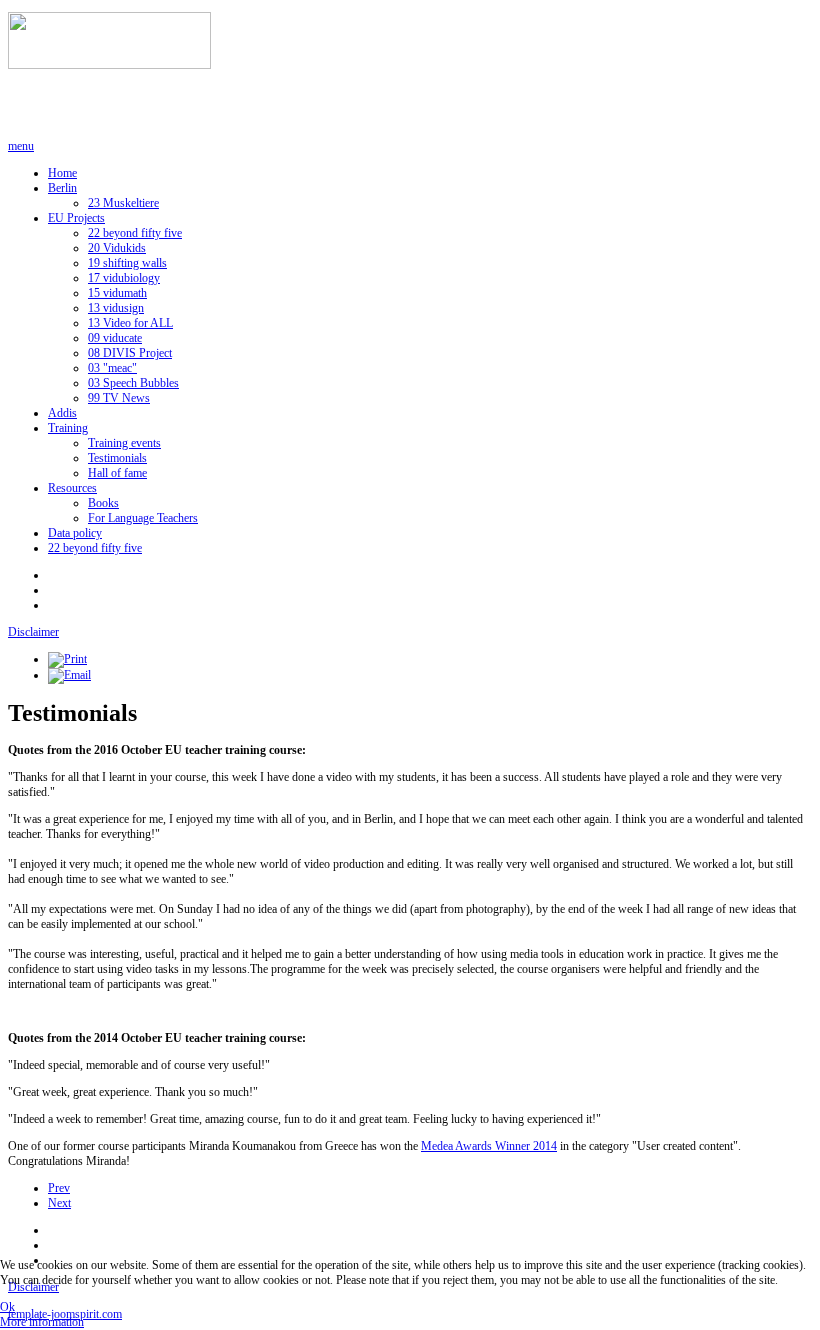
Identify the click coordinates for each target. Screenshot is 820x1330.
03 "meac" (112, 368)
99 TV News (119, 398)
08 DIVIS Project (130, 353)
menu (21, 146)
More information (42, 1322)
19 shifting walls (127, 263)
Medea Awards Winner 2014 (489, 1146)
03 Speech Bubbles (133, 383)
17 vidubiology (124, 278)
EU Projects (76, 218)
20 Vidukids (117, 248)
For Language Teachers (143, 518)
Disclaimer (33, 632)
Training (68, 428)
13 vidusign (116, 308)
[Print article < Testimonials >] (67, 659)
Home (62, 173)
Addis (62, 413)
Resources (72, 488)
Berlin (62, 188)
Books (103, 503)
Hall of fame (117, 473)
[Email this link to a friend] (69, 675)
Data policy (75, 533)
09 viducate (115, 338)
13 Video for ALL (130, 323)
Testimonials (117, 458)
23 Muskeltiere (123, 203)
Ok (7, 1307)
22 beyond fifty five (135, 233)
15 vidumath (117, 293)
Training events (124, 443)
